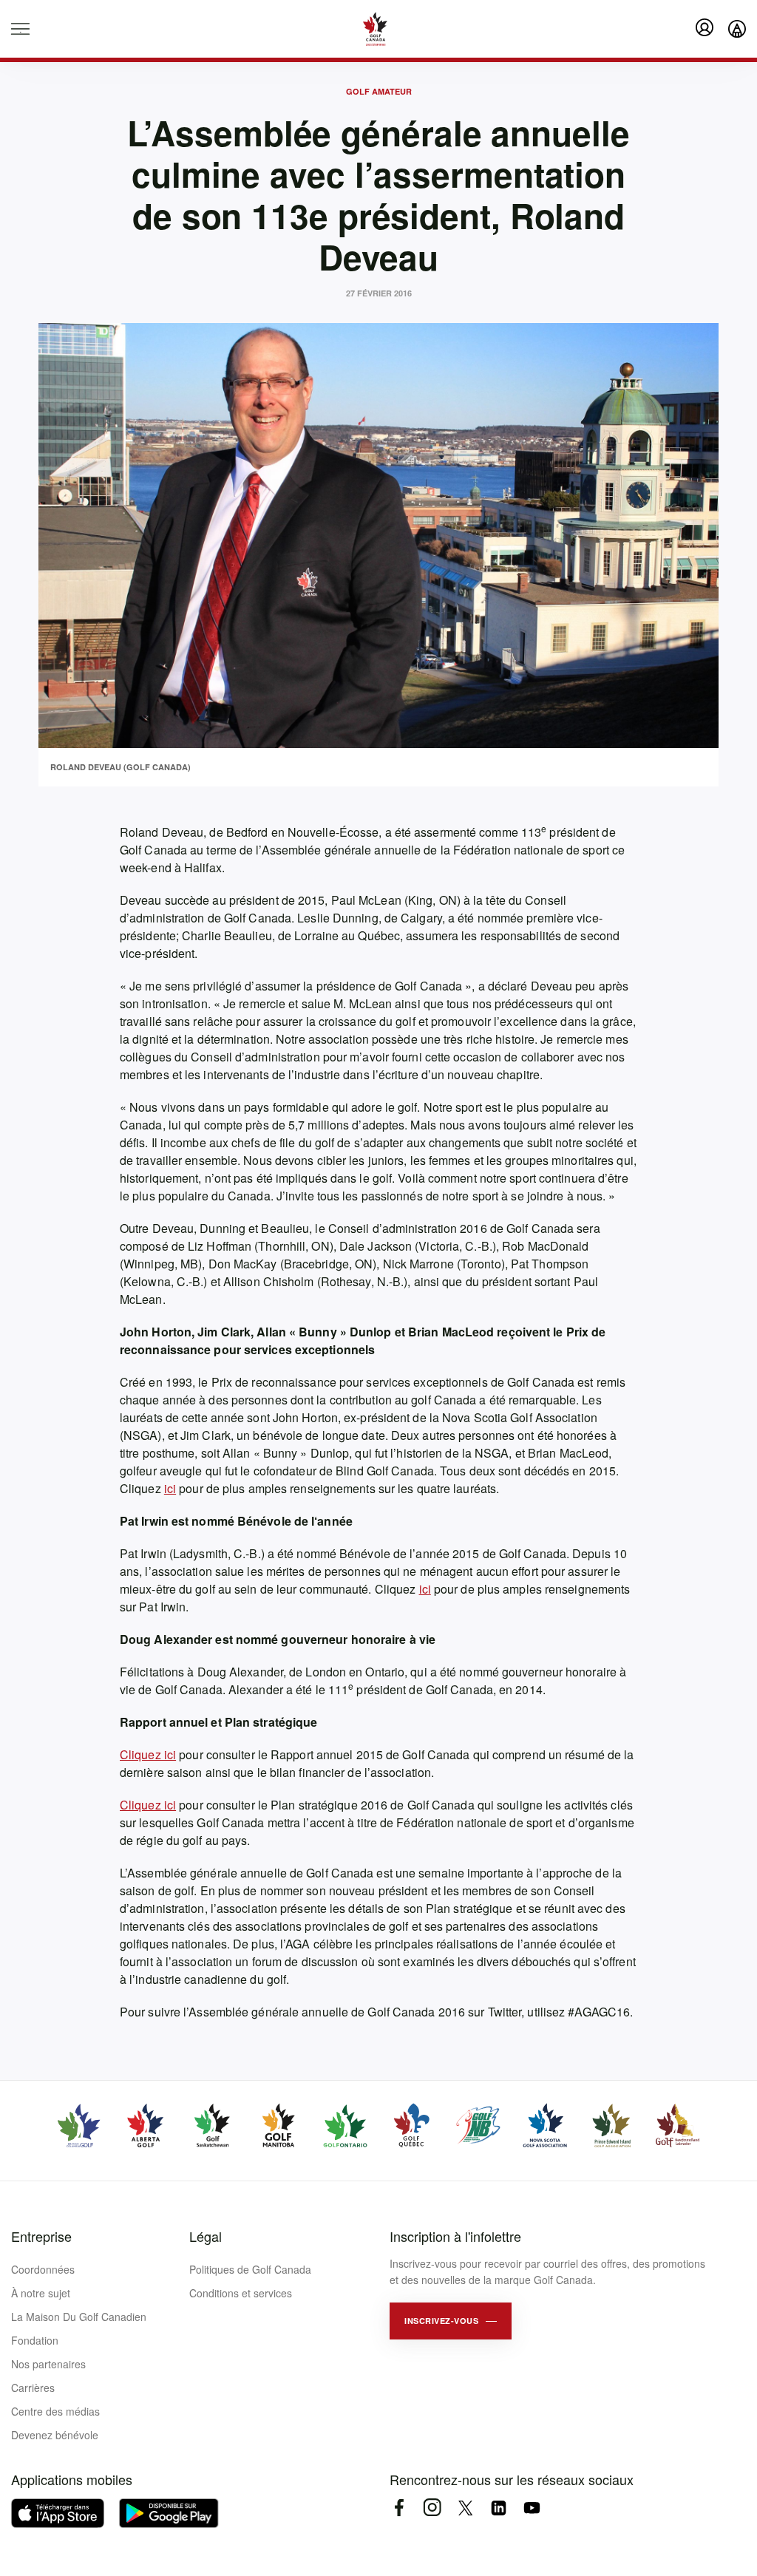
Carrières (33, 2388)
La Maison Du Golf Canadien (79, 2317)
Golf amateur (379, 91)
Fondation (35, 2340)
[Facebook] (399, 2508)
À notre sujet (41, 2293)
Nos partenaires (48, 2364)
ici (170, 1488)
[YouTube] (532, 2508)
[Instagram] (432, 2508)
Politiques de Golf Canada (250, 2269)
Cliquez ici (148, 1754)
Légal (206, 2236)
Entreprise (41, 2236)
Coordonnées (43, 2269)
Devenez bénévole (55, 2435)
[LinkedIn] (499, 2508)
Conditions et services (241, 2293)
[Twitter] (465, 2508)
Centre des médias (55, 2411)
